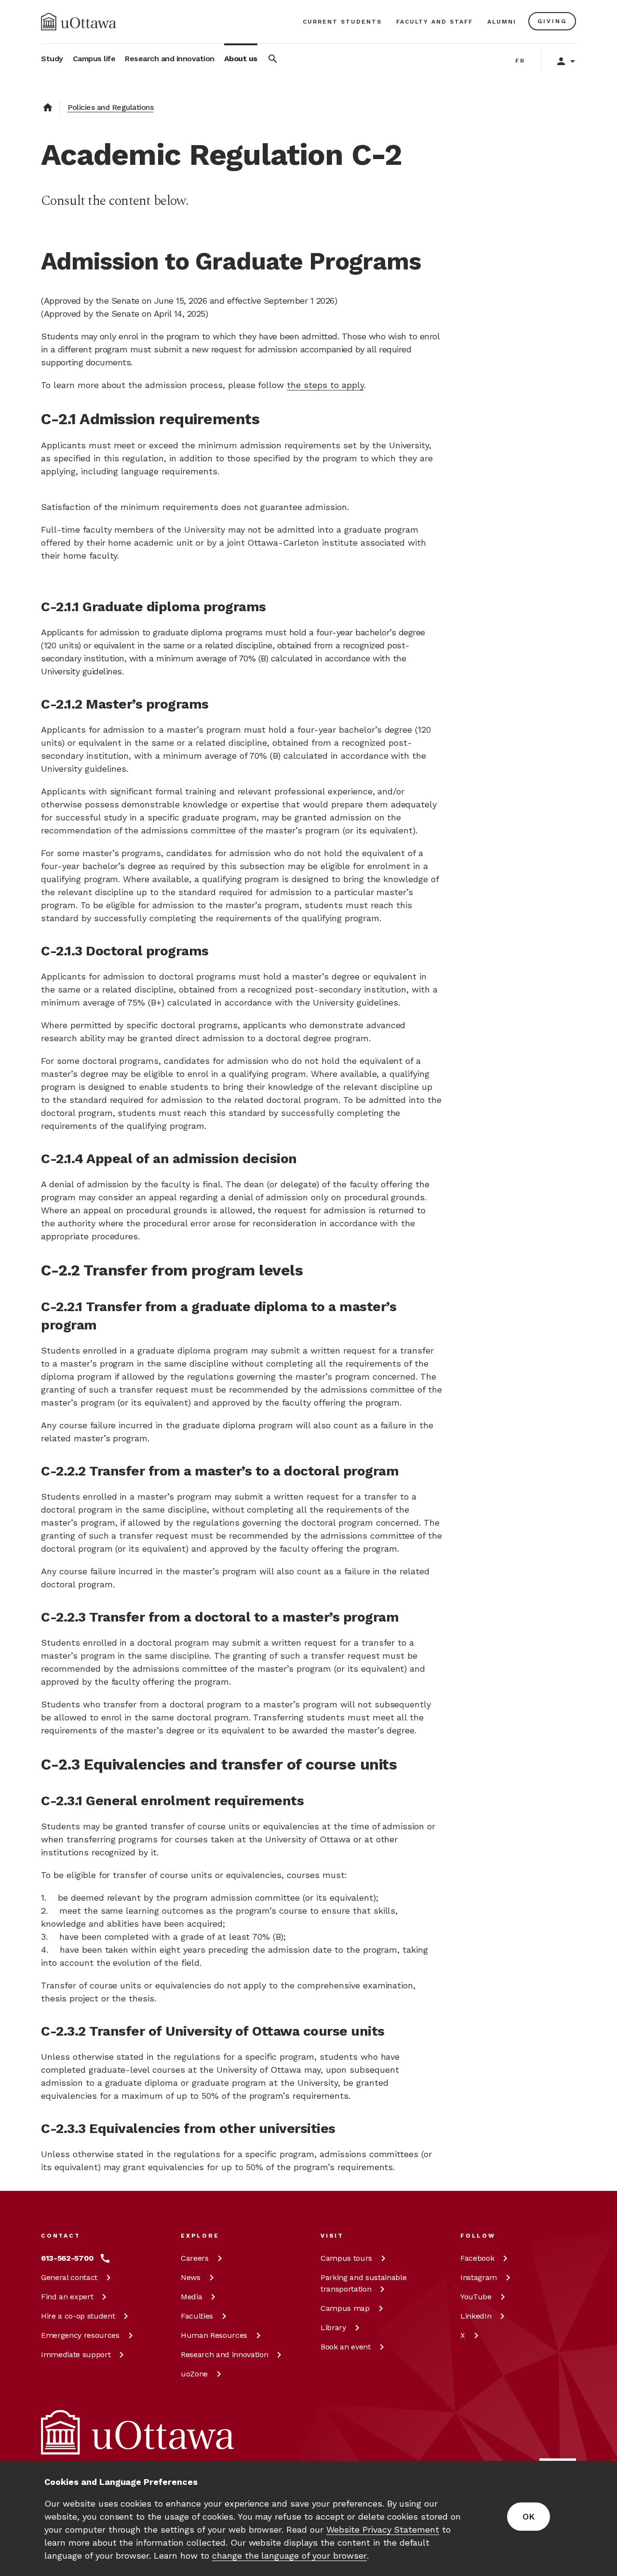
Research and (224, 2355)
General (69, 2277)
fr (520, 61)
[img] (79, 22)
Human (214, 2335)
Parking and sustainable (363, 2283)
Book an (346, 2347)
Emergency (80, 2335)
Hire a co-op (78, 2316)
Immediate (76, 2355)
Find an (67, 2297)
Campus (346, 2258)
